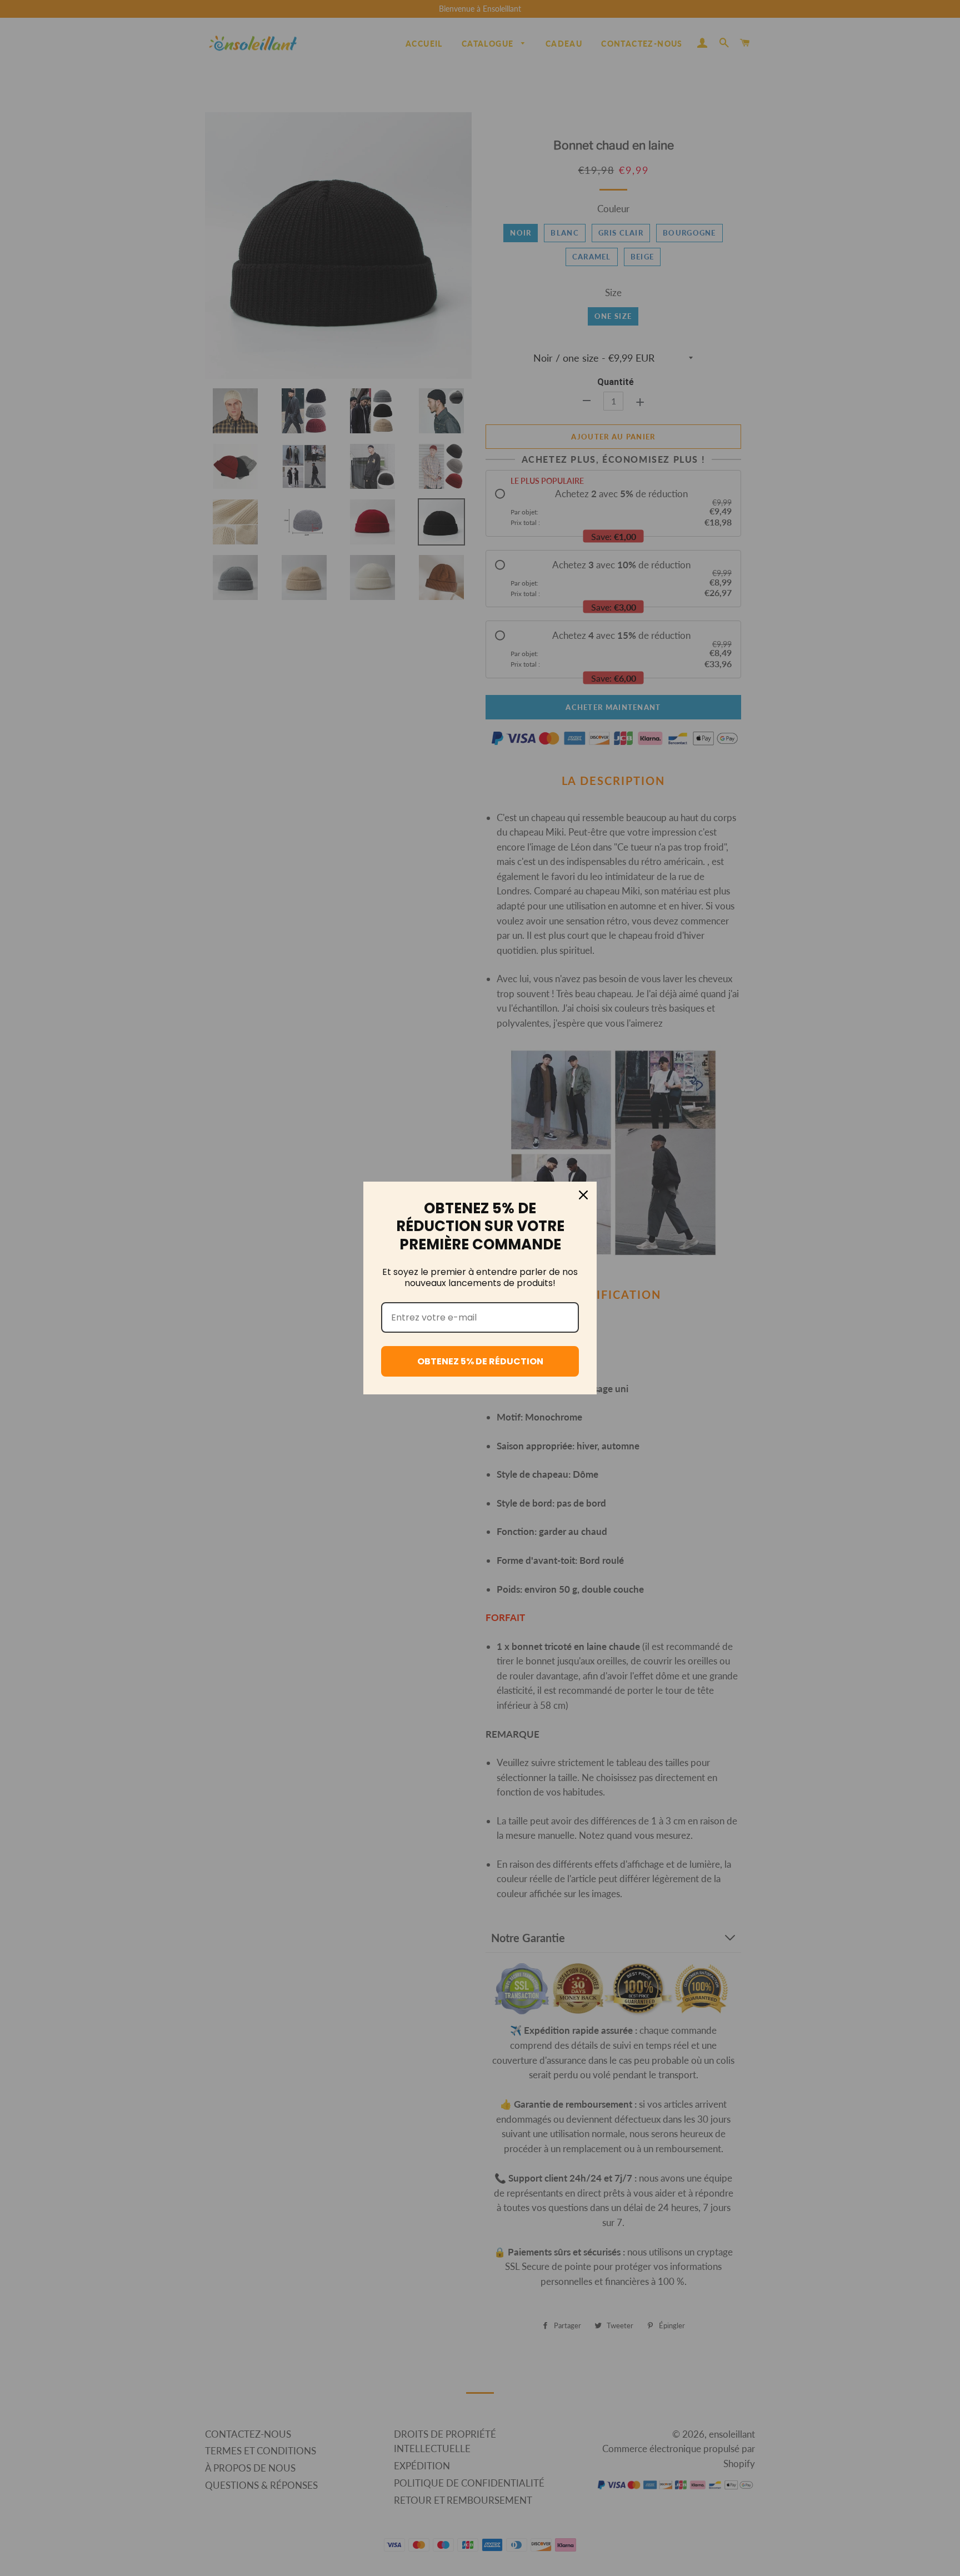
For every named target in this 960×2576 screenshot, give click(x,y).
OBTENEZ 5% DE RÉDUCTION (480, 1361)
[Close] (583, 1195)
